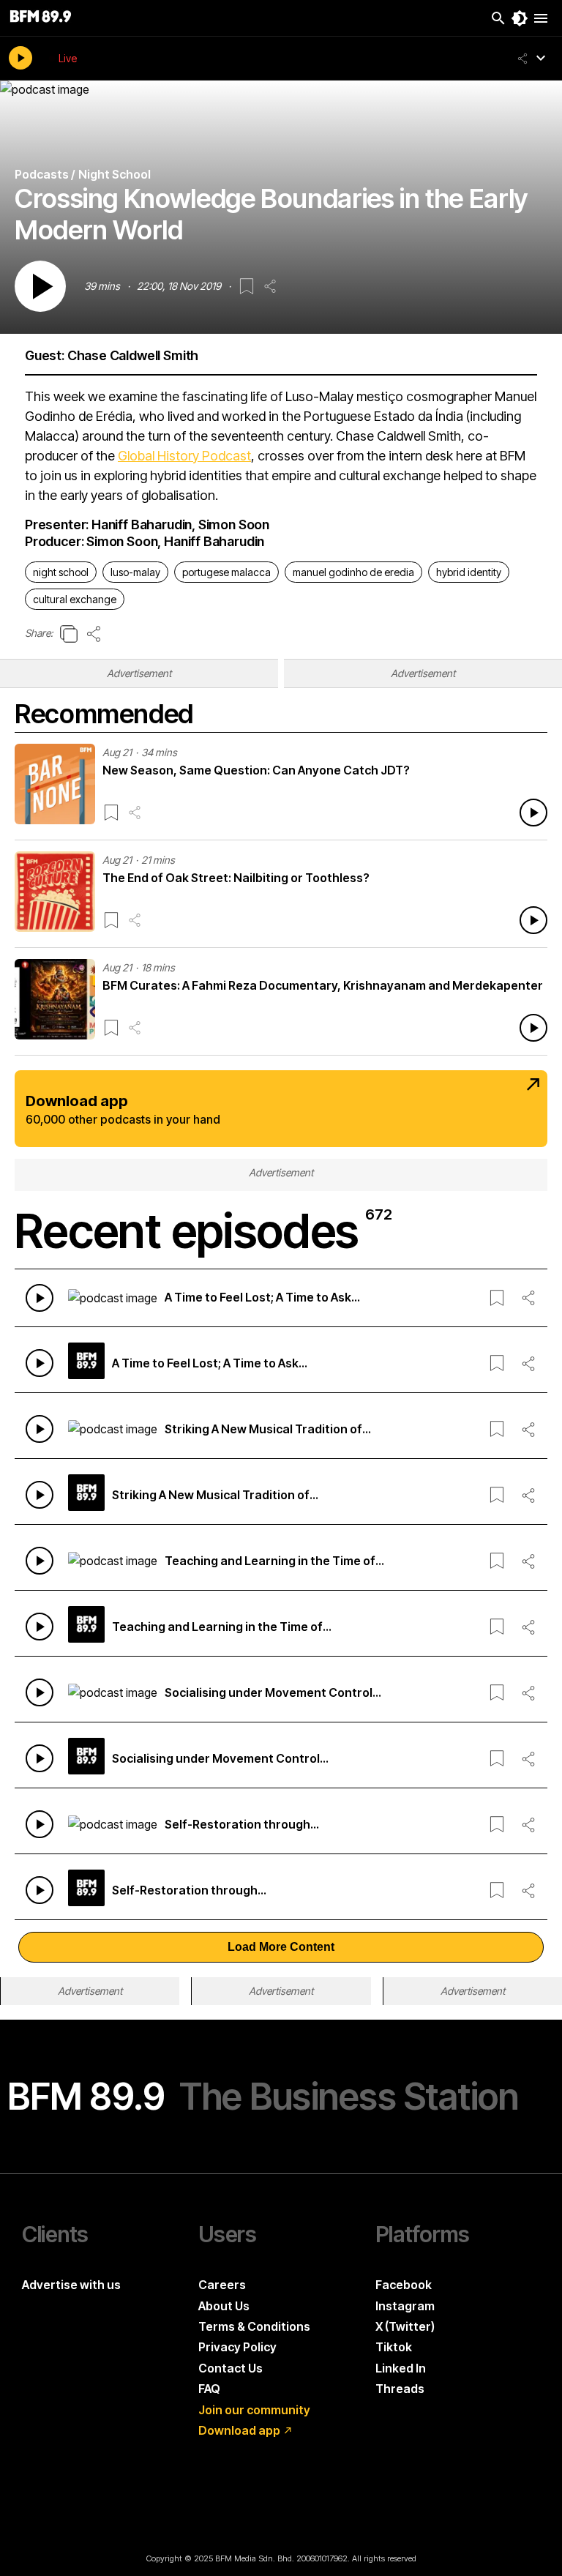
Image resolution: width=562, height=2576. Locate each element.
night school (61, 572)
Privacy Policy (237, 2347)
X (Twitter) (405, 2326)
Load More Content (281, 1947)
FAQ (209, 2389)
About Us (224, 2306)
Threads (400, 2389)
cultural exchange (75, 599)
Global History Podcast (184, 456)
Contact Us (231, 2368)
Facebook (404, 2285)
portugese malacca (226, 572)
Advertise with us (71, 2285)
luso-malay (135, 572)
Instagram (405, 2306)
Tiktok (394, 2347)
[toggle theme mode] (520, 18)
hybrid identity (469, 572)
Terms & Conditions (254, 2326)
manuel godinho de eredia (353, 572)
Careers (222, 2285)
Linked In (401, 2368)
